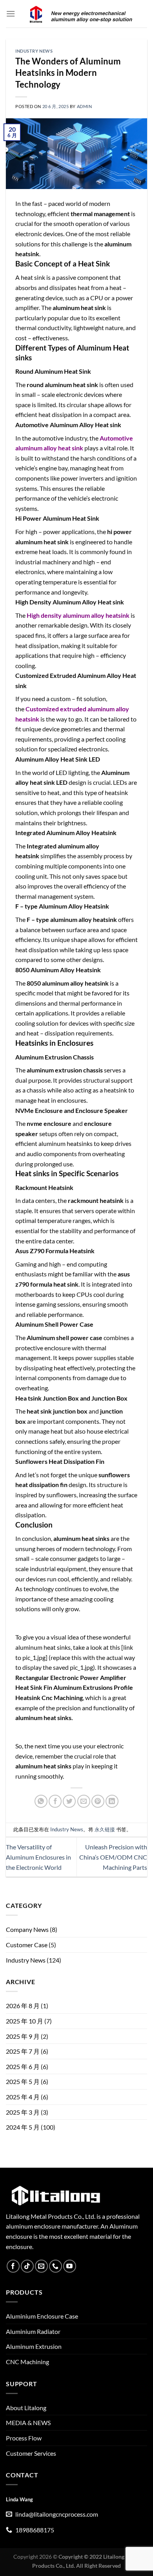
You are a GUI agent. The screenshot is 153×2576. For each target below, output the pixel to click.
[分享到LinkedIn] (112, 1801)
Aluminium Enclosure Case (42, 2316)
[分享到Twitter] (69, 1801)
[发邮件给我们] (41, 2266)
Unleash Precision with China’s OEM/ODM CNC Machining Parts (113, 1857)
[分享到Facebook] (55, 1801)
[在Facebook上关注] (13, 2266)
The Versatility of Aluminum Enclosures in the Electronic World (38, 1857)
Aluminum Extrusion (34, 2346)
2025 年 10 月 (25, 2021)
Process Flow (24, 2438)
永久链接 (105, 1829)
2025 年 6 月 (23, 2066)
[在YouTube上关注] (70, 2266)
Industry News (34, 51)
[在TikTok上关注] (27, 2266)
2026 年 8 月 (23, 2006)
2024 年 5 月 (23, 2127)
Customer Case (27, 1945)
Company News (27, 1929)
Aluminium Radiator (33, 2331)
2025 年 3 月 (23, 2112)
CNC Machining (27, 2362)
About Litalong (26, 2408)
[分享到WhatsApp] (41, 1801)
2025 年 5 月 (23, 2081)
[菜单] (11, 14)
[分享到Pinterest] (98, 1801)
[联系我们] (56, 2266)
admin (85, 106)
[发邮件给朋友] (84, 1801)
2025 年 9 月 (23, 2036)
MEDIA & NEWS (28, 2423)
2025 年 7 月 (23, 2051)
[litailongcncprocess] (81, 14)
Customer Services (31, 2453)
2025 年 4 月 (23, 2097)
